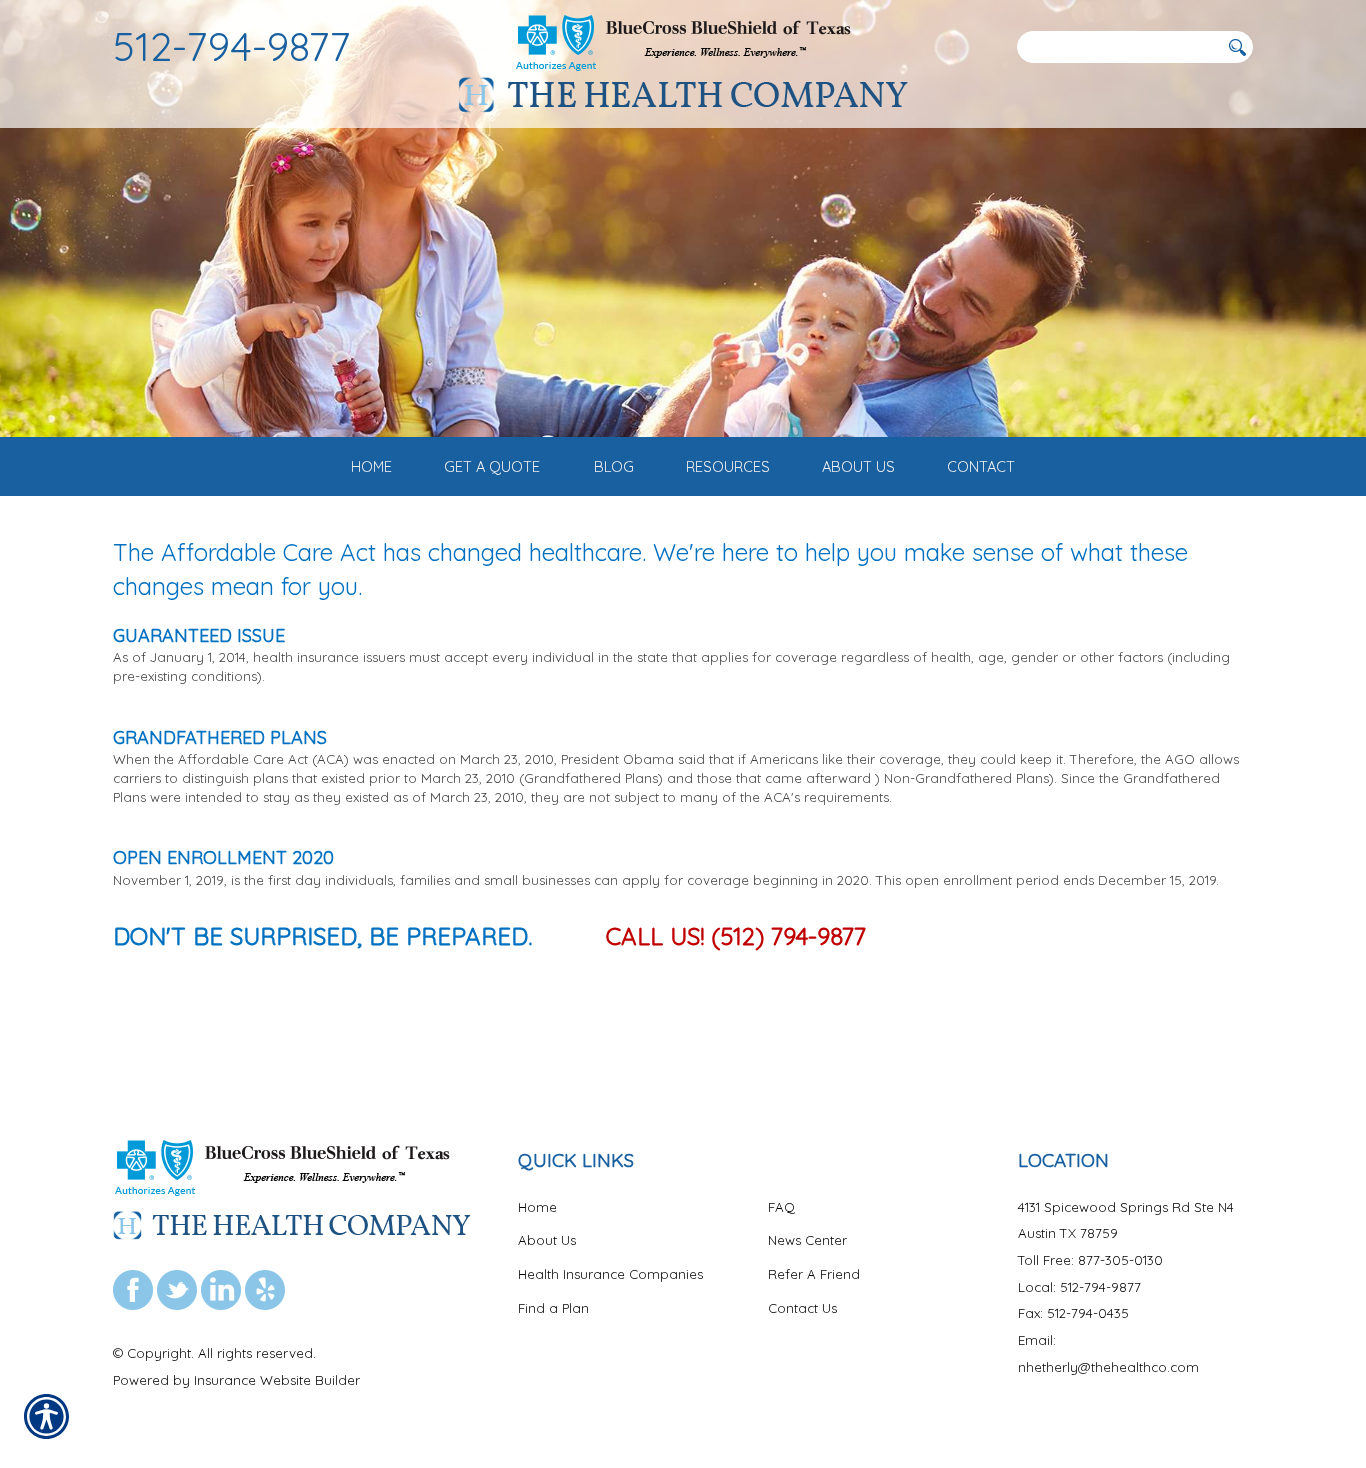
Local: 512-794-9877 (1079, 1287)
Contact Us (802, 1308)
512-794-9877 (232, 46)
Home (537, 1207)
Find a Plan (553, 1308)
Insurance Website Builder (277, 1380)
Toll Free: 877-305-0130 (1090, 1260)
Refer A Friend (814, 1274)
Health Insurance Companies (610, 1274)
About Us (547, 1240)
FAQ (781, 1207)
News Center (807, 1240)
